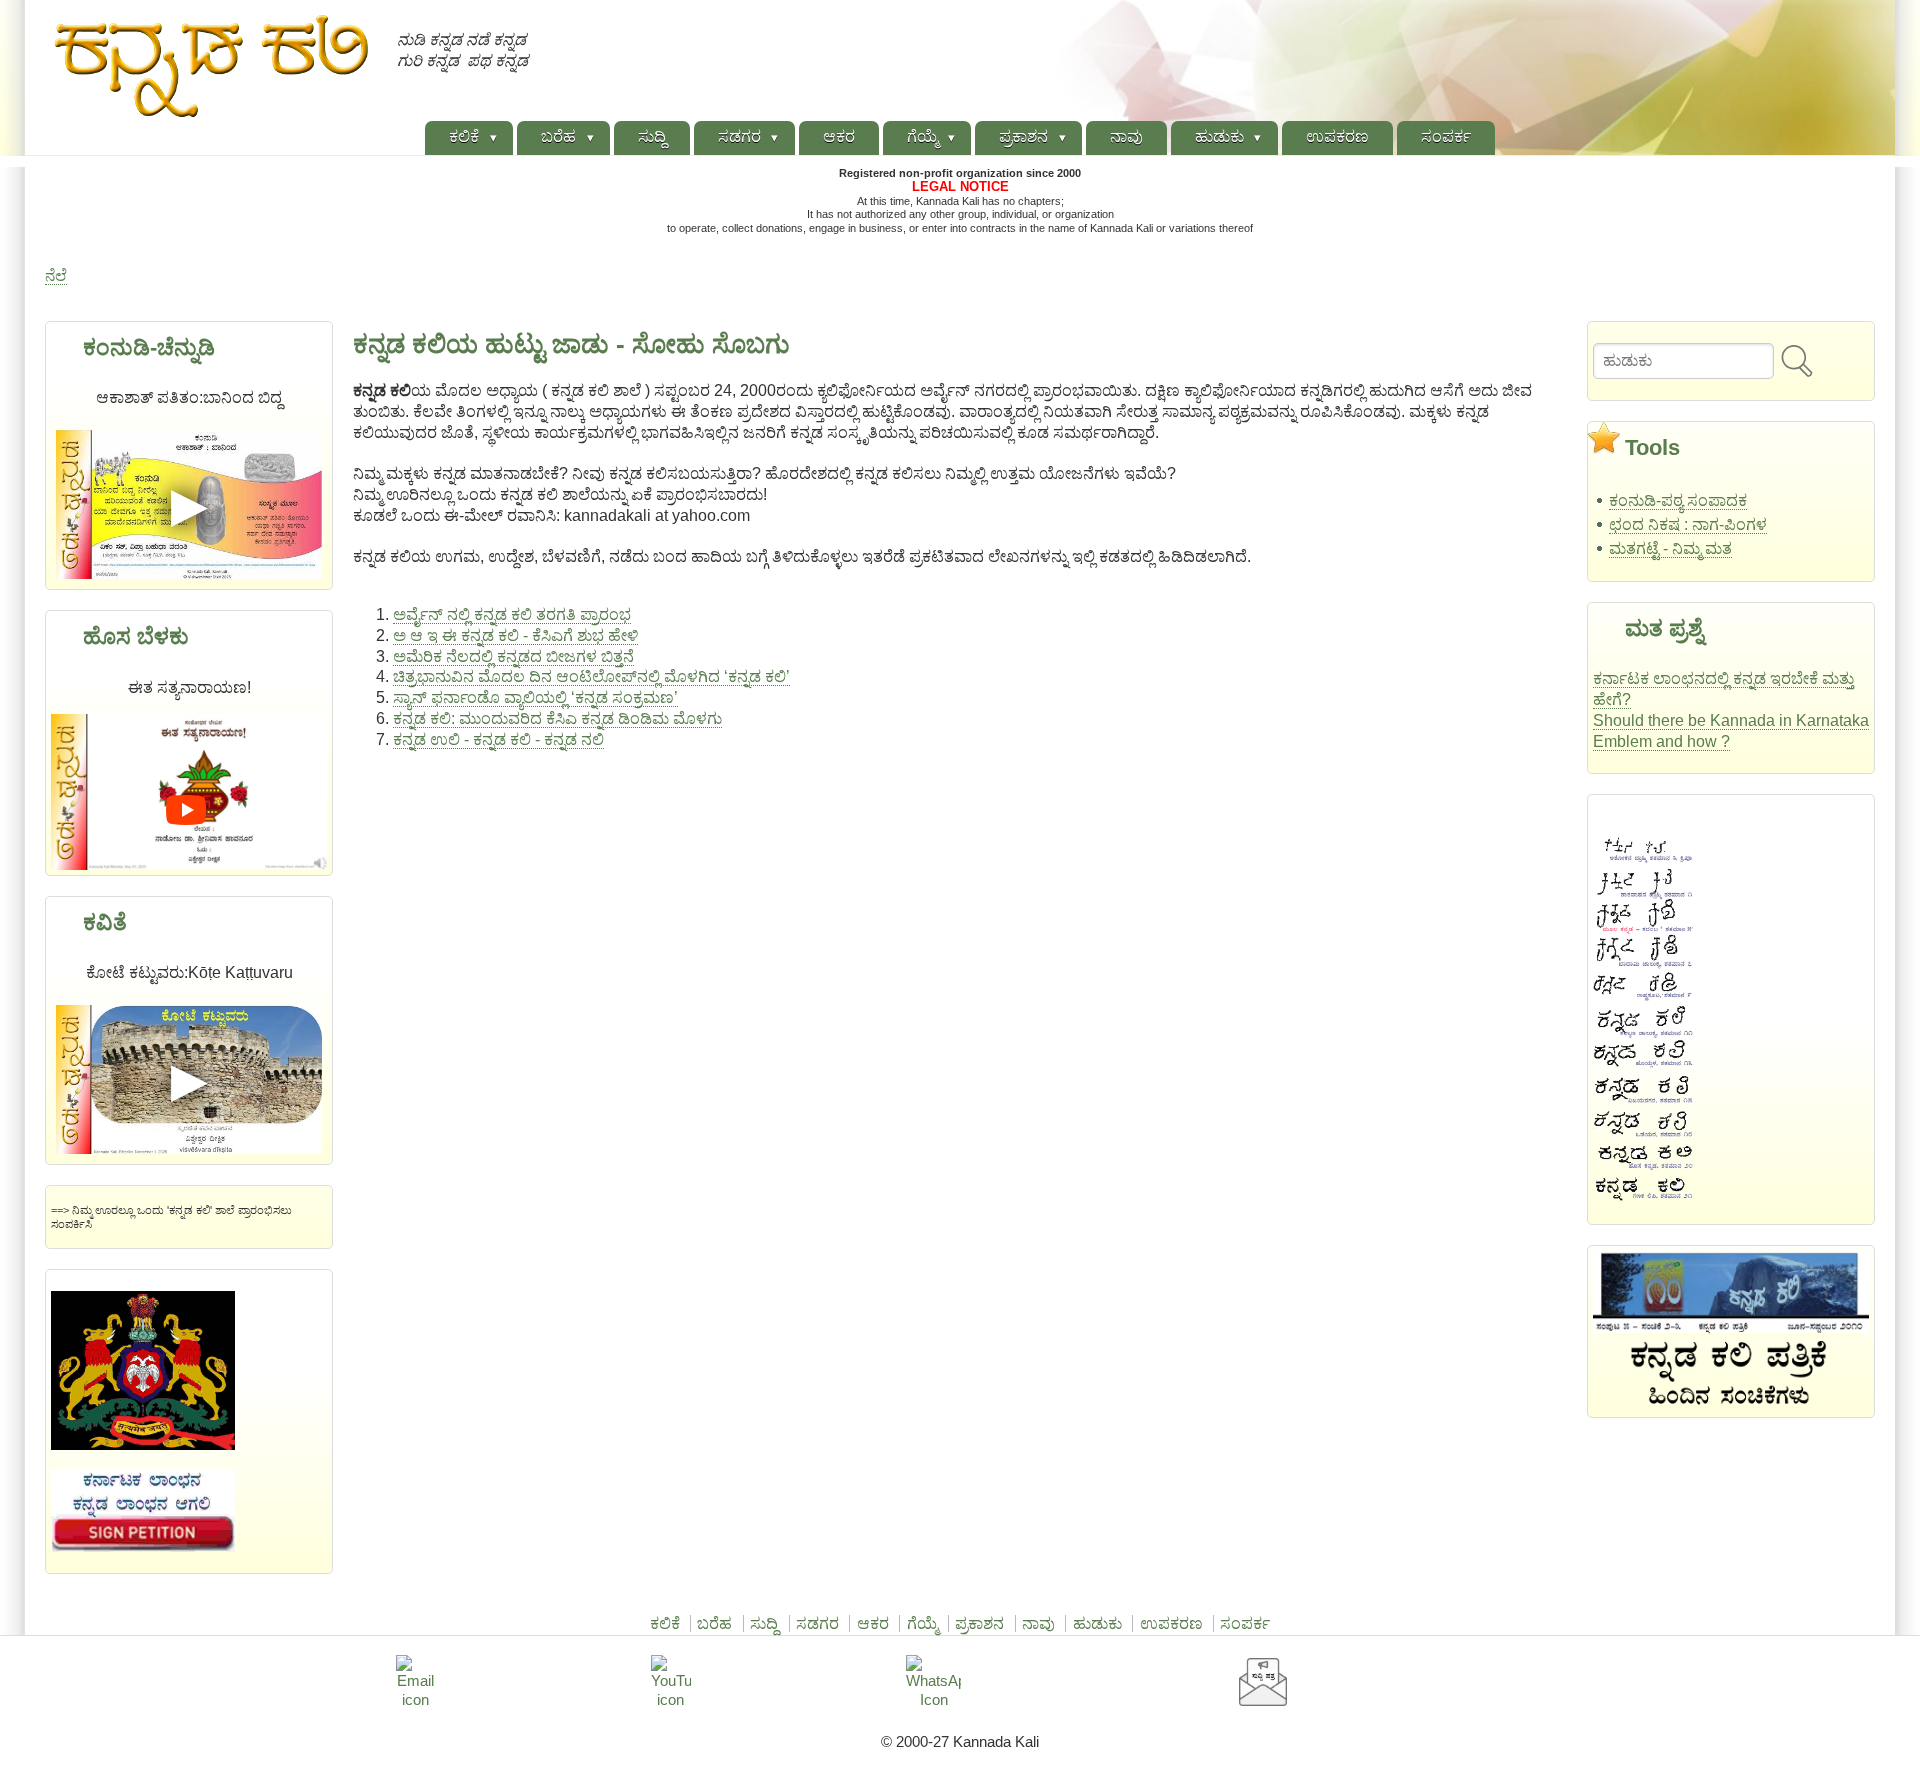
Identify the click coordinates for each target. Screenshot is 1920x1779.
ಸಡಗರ (817, 1623)
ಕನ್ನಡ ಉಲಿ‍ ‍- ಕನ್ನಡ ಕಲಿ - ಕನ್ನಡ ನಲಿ (498, 739)
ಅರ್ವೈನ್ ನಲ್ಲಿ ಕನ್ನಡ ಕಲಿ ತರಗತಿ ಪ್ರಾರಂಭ (512, 614)
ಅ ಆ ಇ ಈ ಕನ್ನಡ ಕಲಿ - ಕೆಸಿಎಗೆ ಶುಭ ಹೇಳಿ (515, 635)
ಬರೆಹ (714, 1623)
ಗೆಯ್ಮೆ (922, 1623)
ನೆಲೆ (56, 275)
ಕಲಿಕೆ (665, 1623)
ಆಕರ (873, 1623)
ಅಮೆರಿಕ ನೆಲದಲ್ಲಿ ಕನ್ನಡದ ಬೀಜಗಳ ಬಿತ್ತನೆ (513, 656)
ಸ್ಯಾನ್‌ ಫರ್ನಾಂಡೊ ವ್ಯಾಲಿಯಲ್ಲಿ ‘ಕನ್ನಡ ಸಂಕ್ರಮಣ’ (535, 697)
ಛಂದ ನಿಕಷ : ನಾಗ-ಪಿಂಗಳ (1688, 524)
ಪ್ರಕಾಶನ (979, 1623)
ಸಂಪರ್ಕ (1245, 1623)
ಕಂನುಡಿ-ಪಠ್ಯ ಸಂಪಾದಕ (1678, 500)
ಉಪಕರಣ (1171, 1623)
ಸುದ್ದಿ (764, 1623)
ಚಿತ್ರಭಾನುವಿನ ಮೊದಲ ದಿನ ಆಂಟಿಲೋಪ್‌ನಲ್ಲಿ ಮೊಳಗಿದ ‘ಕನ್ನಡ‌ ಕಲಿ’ (591, 676)
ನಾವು (1038, 1623)
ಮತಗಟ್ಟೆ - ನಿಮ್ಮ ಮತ (1670, 548)
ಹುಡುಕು (1097, 1623)
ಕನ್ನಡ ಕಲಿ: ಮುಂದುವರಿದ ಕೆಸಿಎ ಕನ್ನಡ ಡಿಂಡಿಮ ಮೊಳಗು (557, 718)
